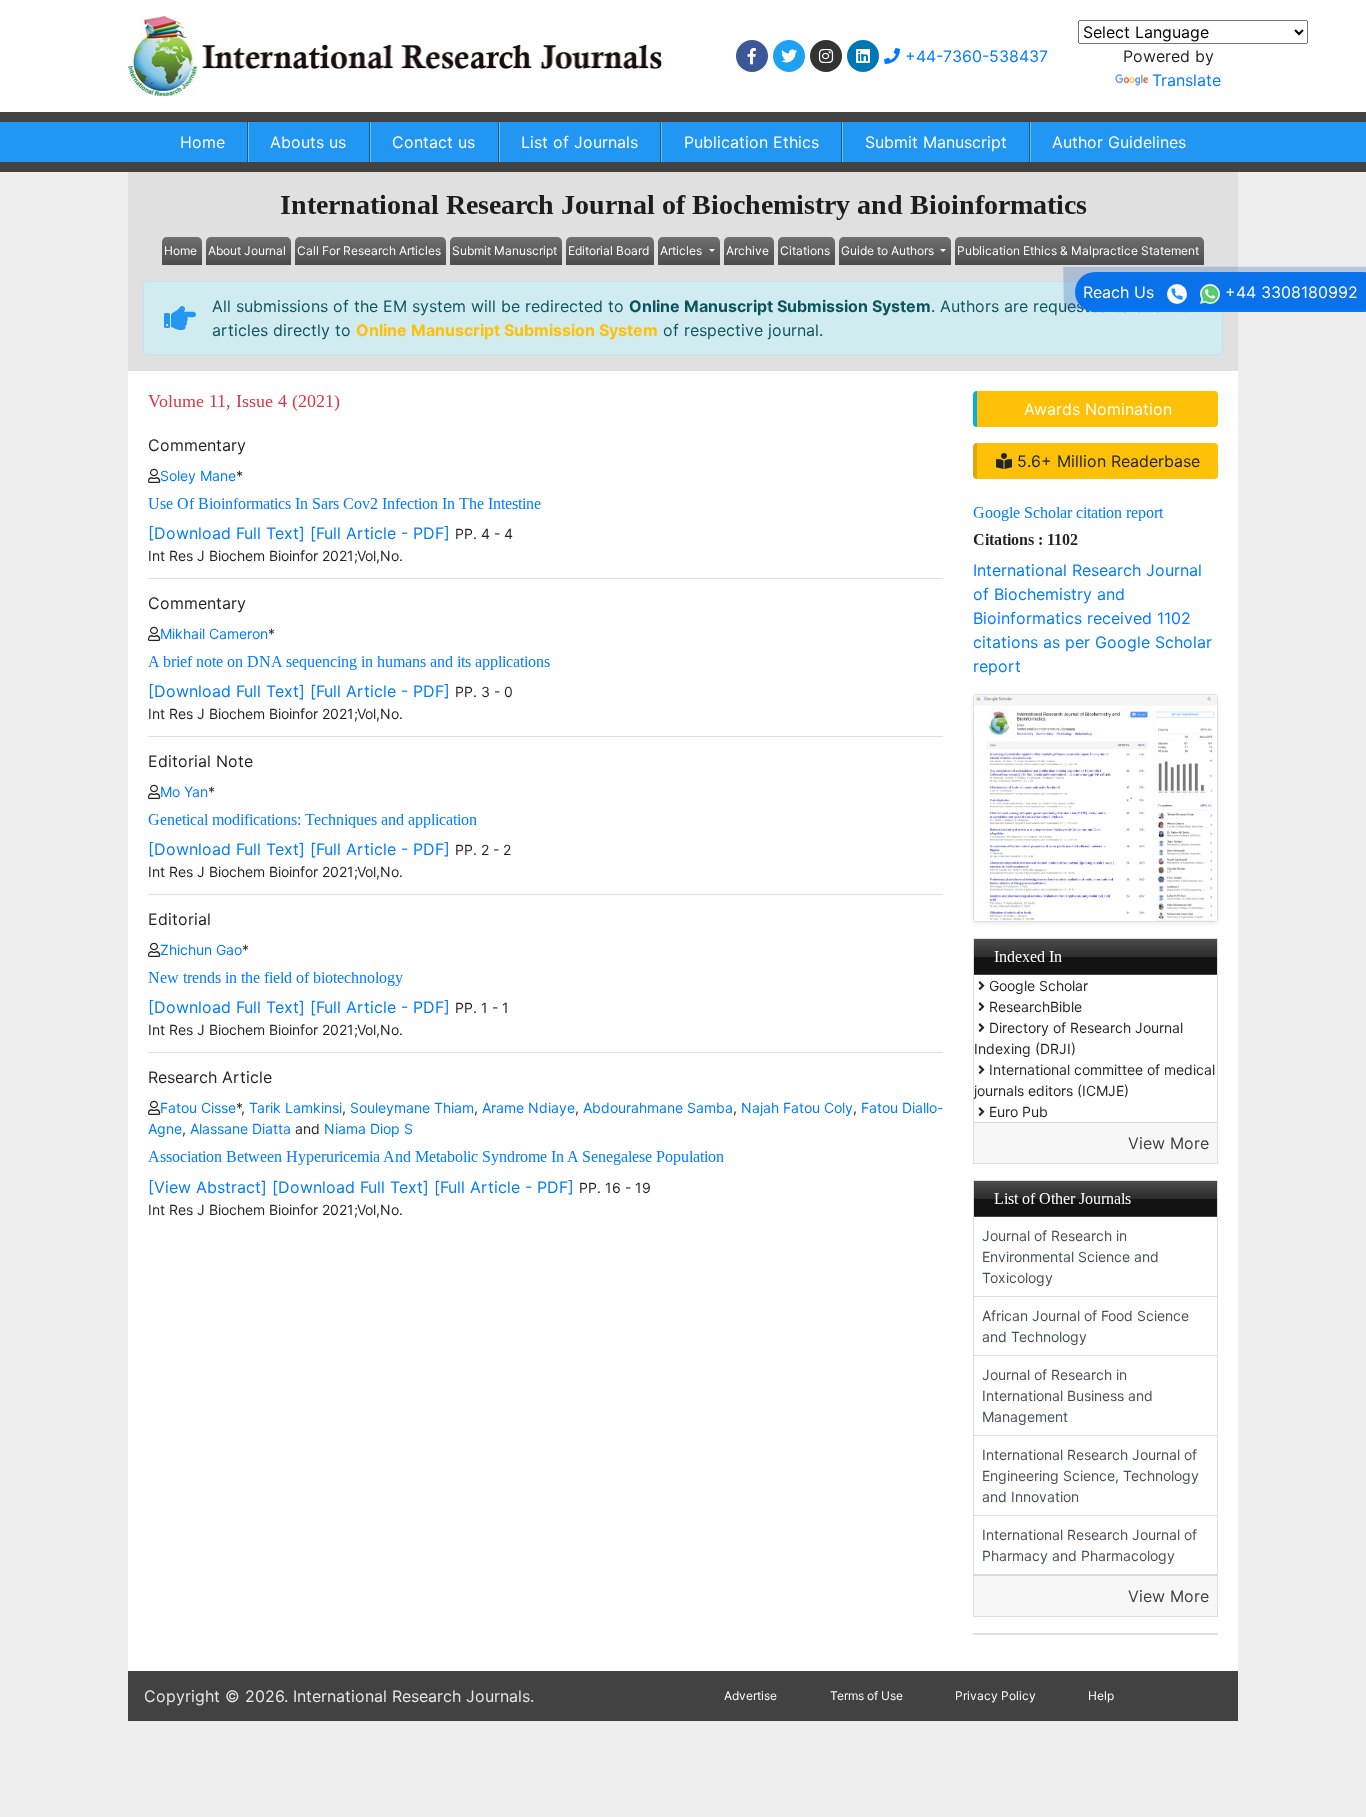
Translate (1186, 80)
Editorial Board (608, 250)
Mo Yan (184, 791)
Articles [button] (682, 250)
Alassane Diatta (240, 1128)
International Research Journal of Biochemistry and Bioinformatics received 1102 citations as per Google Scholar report (1092, 618)
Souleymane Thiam (412, 1107)
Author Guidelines (1119, 142)
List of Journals (579, 142)
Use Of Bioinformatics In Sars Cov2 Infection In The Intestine (344, 503)
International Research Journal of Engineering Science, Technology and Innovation (1090, 1475)
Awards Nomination (1098, 409)
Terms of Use (866, 1695)
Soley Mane (198, 475)
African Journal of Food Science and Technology (1085, 1326)
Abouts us (308, 142)
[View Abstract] (207, 1187)
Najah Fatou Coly (797, 1107)
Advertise (750, 1695)
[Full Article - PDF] (380, 533)
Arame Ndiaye (528, 1107)
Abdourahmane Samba (658, 1107)
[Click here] (752, 56)
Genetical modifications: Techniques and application (312, 819)
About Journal (247, 250)
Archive (747, 250)
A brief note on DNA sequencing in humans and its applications (349, 661)
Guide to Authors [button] (889, 250)
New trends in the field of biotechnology (275, 977)
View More (1168, 1143)
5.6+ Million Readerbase (1106, 461)
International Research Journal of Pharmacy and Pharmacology (1089, 1545)
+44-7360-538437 (974, 56)
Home (202, 142)
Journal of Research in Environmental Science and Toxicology (1070, 1256)
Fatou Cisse (198, 1107)
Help (1101, 1695)
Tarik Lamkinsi (295, 1107)
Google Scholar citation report (1068, 512)
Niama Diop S (368, 1128)
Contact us (433, 142)
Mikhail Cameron (214, 633)
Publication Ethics (751, 142)
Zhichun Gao (201, 949)
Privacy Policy (995, 1695)
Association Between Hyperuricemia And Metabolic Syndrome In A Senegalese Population (436, 1156)
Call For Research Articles (369, 250)
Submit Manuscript (936, 142)
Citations (805, 250)
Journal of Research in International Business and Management (1067, 1395)
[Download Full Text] (226, 533)
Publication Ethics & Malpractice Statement (1078, 250)
